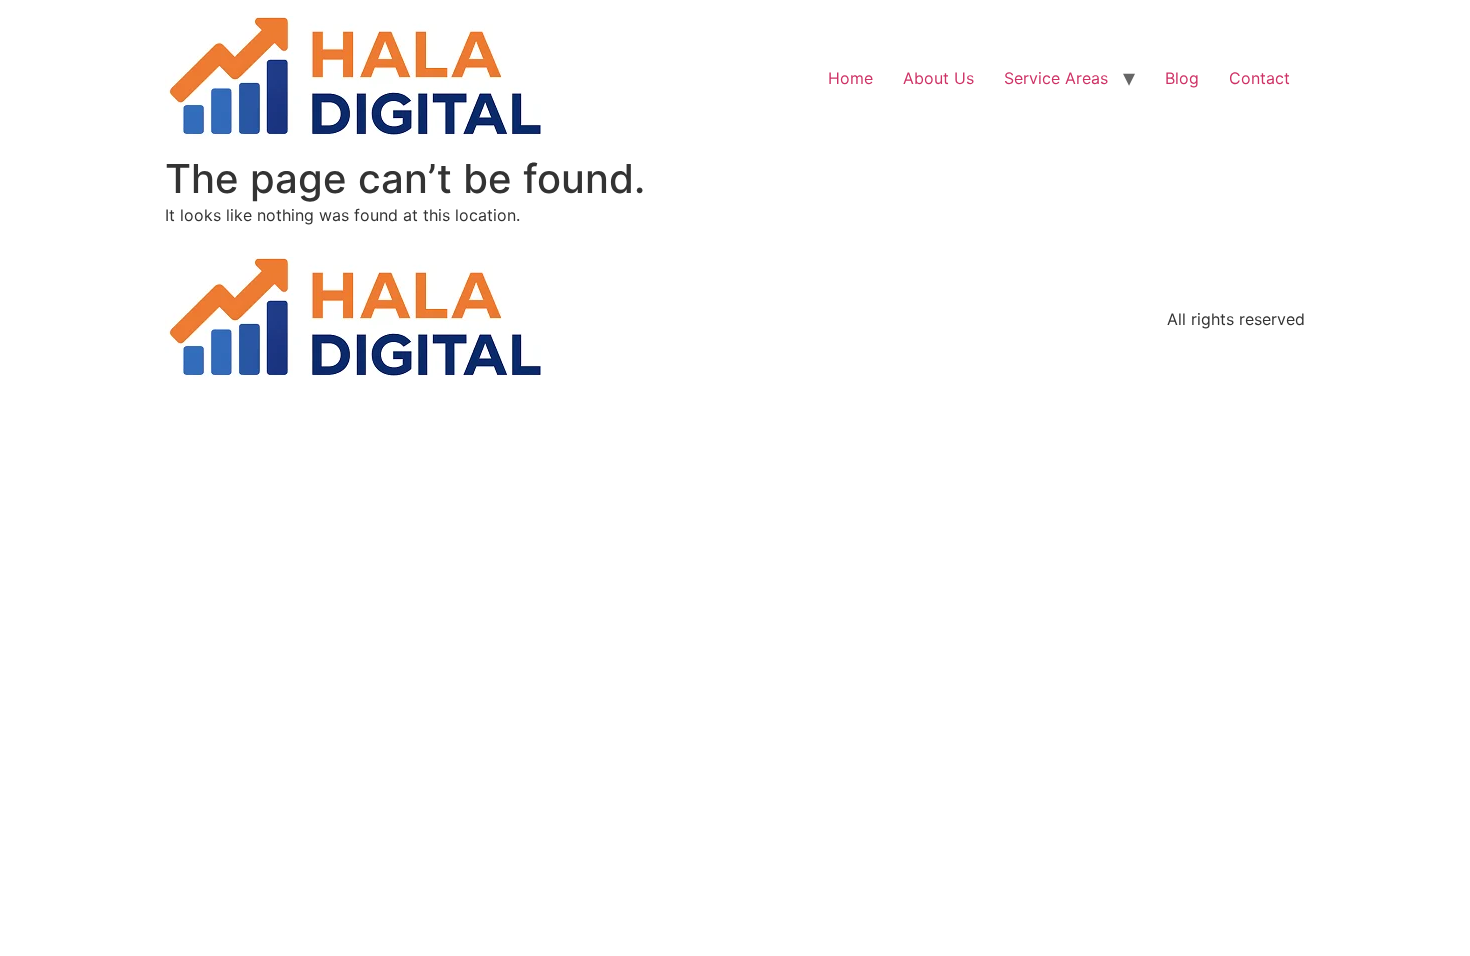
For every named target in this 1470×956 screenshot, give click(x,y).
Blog (1182, 78)
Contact (1259, 78)
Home (850, 78)
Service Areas (1056, 78)
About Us (938, 78)
